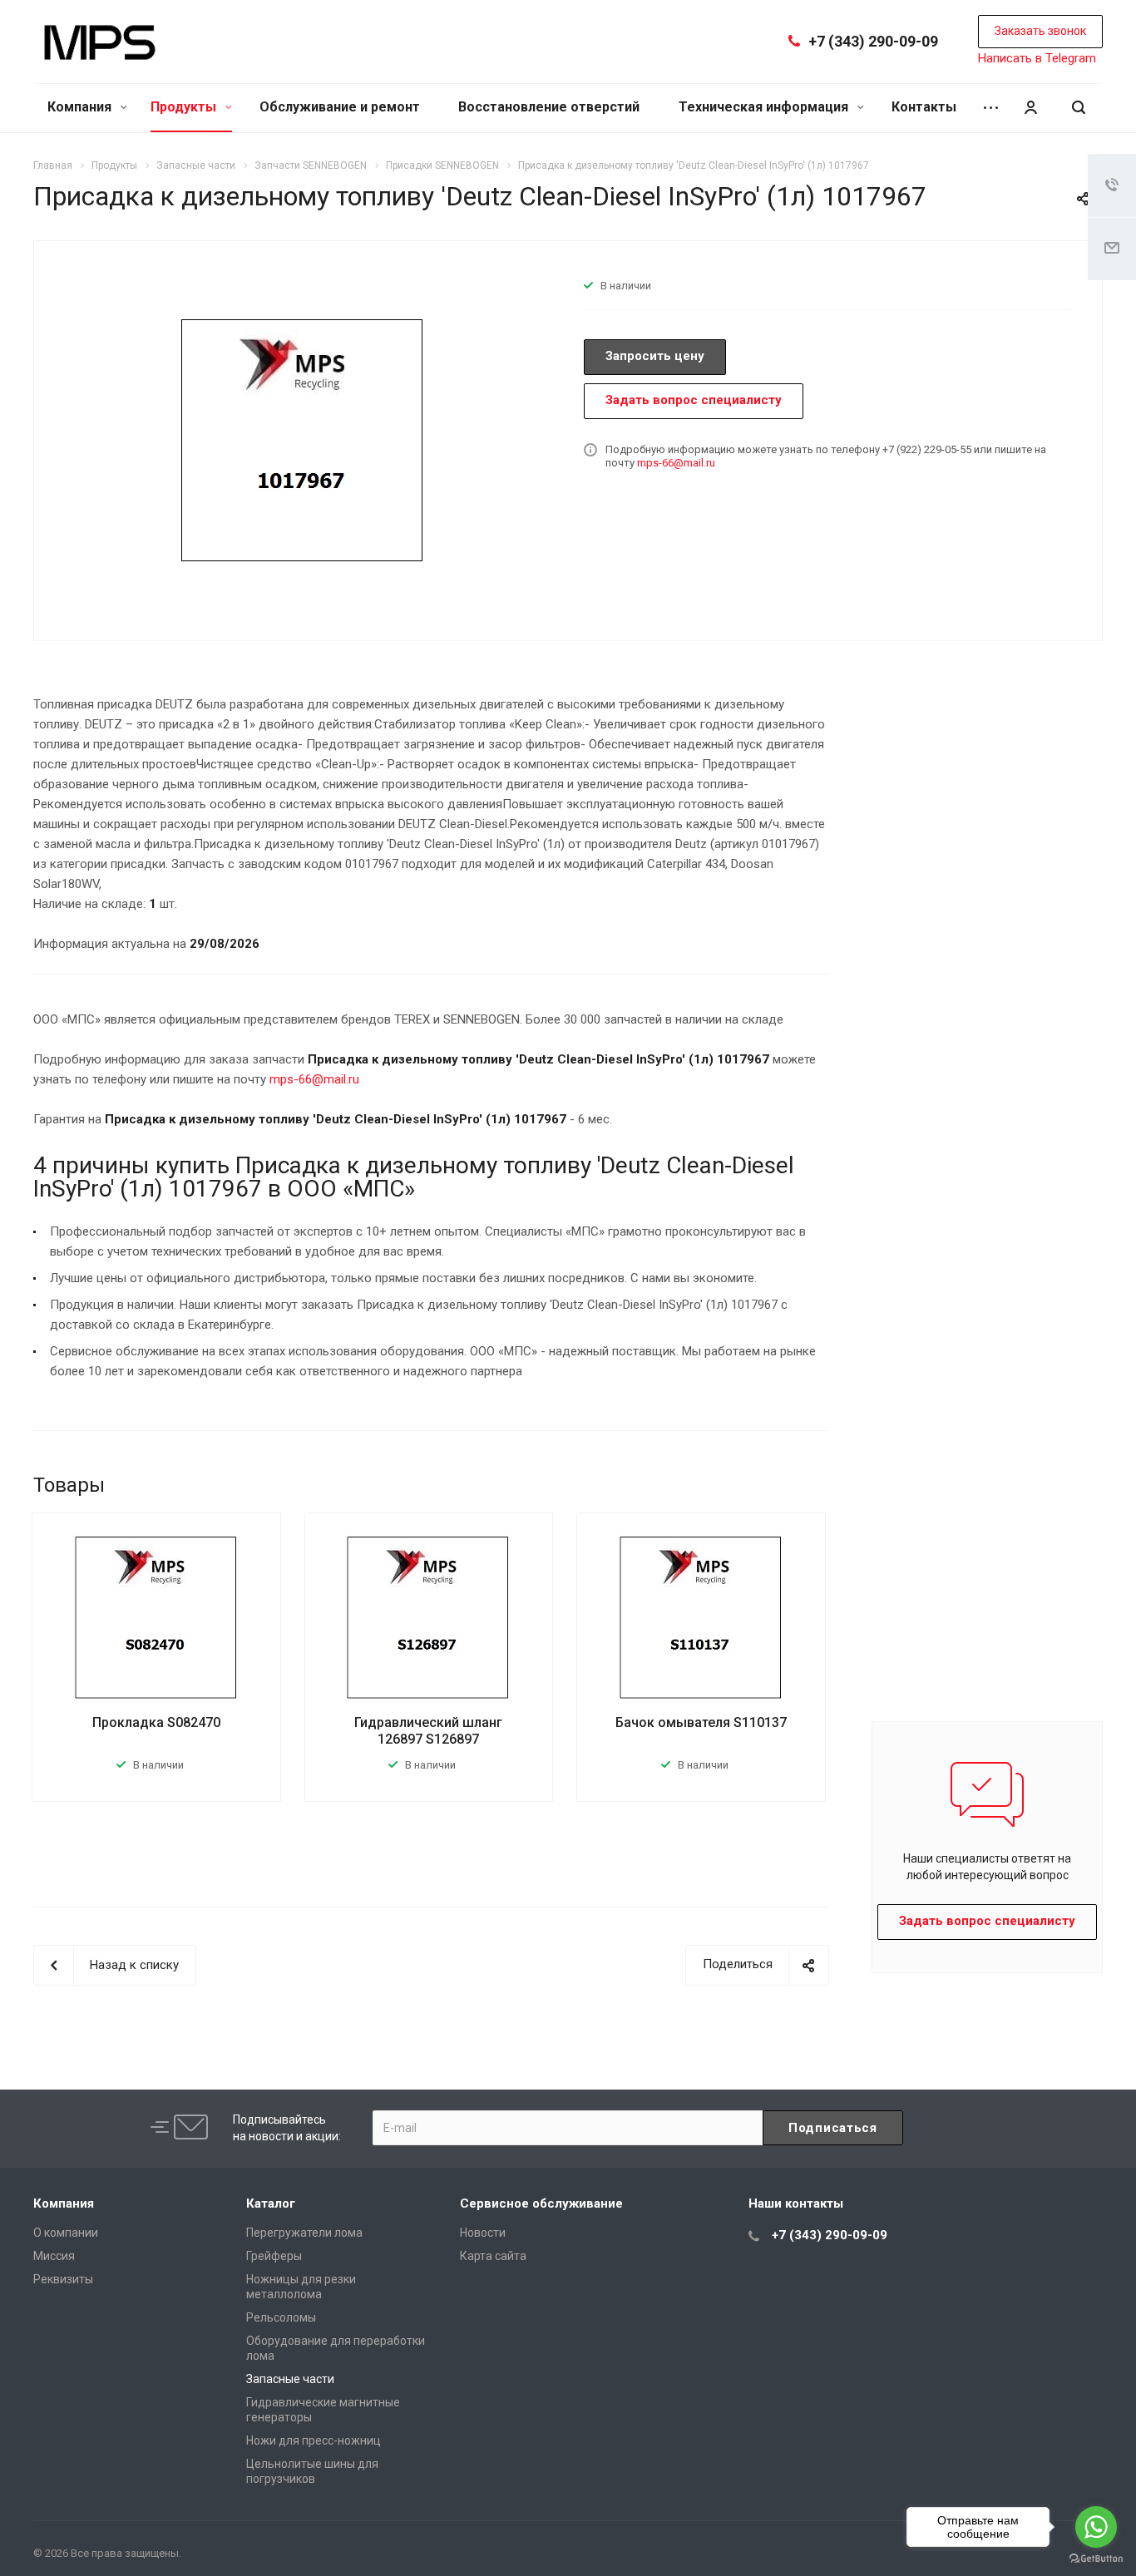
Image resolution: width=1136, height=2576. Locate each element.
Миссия (54, 2256)
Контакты (924, 107)
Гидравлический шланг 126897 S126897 (428, 1731)
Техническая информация (765, 107)
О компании (66, 2233)
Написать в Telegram (1037, 58)
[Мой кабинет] (1030, 108)
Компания (81, 107)
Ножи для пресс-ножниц (314, 2440)
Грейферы (274, 2256)
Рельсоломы (281, 2317)
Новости (483, 2233)
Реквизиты (63, 2279)
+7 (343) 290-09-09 (873, 41)
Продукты (185, 107)
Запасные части (290, 2379)
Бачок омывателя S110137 (701, 1722)
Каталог (271, 2203)
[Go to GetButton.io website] (1096, 2559)
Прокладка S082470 (156, 1722)
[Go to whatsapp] (1096, 2527)
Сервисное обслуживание (541, 2203)
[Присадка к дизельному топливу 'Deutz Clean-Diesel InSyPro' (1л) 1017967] (303, 439)
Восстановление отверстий (549, 107)
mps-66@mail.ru (676, 463)
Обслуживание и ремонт (340, 107)
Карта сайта (493, 2256)
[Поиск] (1079, 108)
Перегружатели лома (304, 2233)
